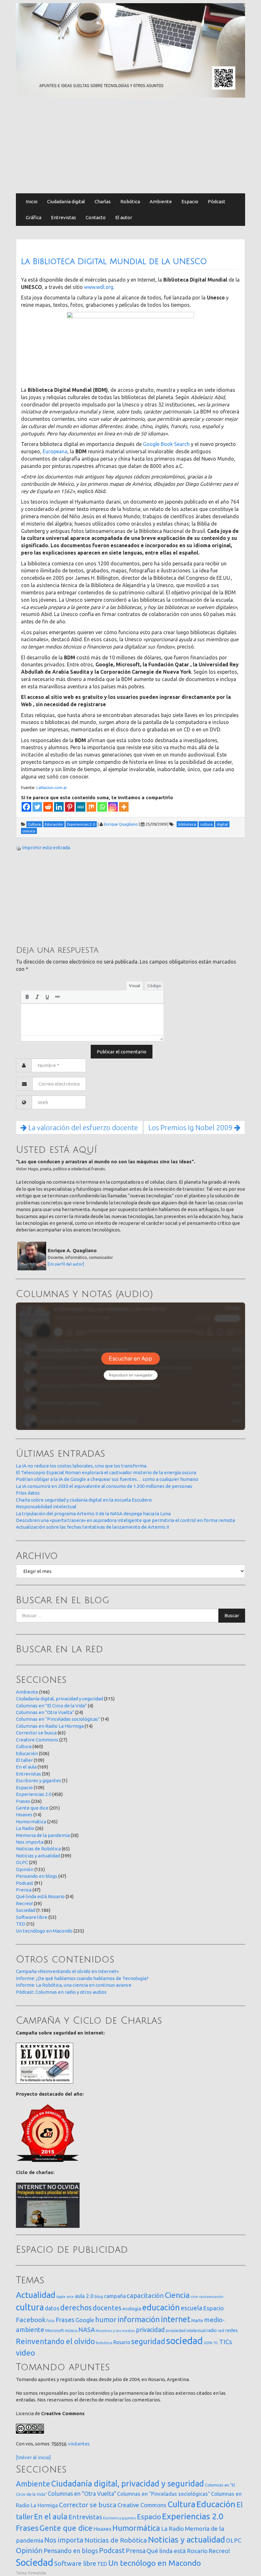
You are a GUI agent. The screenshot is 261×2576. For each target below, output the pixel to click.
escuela (191, 2308)
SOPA (208, 2343)
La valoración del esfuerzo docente (82, 1127)
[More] (124, 807)
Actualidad (36, 2295)
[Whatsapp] (102, 807)
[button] (27, 997)
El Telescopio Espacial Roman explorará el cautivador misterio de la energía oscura (106, 1472)
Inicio (32, 201)
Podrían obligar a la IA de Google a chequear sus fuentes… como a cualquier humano (107, 1479)
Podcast (25, 1883)
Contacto (96, 217)
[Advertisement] (130, 146)
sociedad (184, 2341)
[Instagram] (113, 807)
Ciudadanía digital (66, 201)
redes (231, 2330)
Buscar (232, 1615)
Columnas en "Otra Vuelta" (45, 1712)
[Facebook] (26, 807)
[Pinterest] (70, 807)
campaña (115, 2296)
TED (21, 1924)
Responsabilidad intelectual (46, 1507)
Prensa (24, 1890)
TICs (226, 2342)
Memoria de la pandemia (43, 1835)
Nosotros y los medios (115, 2331)
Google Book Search (166, 444)
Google (85, 2320)
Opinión (25, 1869)
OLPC (22, 1862)
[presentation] (27, 997)
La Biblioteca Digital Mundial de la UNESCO (114, 262)
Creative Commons (37, 1740)
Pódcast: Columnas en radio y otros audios (61, 1992)
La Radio (25, 1828)
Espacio (190, 201)
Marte (197, 2321)
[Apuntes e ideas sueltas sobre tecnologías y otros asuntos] (130, 50)
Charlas (103, 201)
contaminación (211, 2297)
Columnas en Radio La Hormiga (50, 1726)
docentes (107, 2308)
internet (176, 2319)
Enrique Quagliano (121, 824)
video (25, 2353)
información (139, 2319)
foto (51, 2321)
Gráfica (34, 217)
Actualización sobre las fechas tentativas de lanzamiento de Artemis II (92, 1527)
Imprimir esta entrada (46, 847)
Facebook (31, 2320)
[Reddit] (48, 807)
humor (106, 2320)
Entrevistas (63, 217)
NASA (87, 2330)
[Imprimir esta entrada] (18, 847)
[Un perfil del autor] (66, 1264)
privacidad (150, 2330)
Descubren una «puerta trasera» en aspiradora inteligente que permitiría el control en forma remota (125, 1520)
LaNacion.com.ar (52, 787)
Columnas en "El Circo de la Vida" (51, 1706)
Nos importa (30, 1842)
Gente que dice (32, 1808)
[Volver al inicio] (33, 2457)
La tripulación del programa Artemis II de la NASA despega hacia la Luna (93, 1514)
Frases (23, 1801)
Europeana (55, 451)
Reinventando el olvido (55, 2341)
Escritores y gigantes (39, 1780)
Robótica (130, 201)
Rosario (122, 2342)
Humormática (31, 1822)
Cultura (24, 1746)
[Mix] (91, 807)
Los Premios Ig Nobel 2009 (191, 1127)
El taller (24, 1760)
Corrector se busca (36, 1733)
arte (70, 2296)
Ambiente (161, 201)
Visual (134, 986)
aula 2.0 (84, 2296)
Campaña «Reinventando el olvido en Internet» (67, 1971)
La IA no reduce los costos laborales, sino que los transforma (81, 1466)
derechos (76, 2307)
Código (154, 986)
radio (212, 2330)
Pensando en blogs (37, 1876)
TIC (216, 2343)
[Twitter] (37, 807)
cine (194, 2296)
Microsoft (55, 2330)
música (71, 2331)
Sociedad (26, 1910)
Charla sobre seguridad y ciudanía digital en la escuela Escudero (84, 1500)
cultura (30, 2307)
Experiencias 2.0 (34, 1794)
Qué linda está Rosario (40, 1896)
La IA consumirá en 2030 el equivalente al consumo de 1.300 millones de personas (104, 1486)
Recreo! (24, 1903)
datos (52, 2308)
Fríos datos (28, 1493)
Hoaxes (24, 1815)
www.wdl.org (99, 287)
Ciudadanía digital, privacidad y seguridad (60, 1699)
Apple (61, 2297)
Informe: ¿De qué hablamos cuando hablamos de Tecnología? (82, 1978)
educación (161, 2307)
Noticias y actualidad (38, 1856)
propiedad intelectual (186, 2330)
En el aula (26, 1767)
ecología (132, 2309)
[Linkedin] (59, 807)
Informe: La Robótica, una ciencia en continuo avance (74, 1985)
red (221, 2330)
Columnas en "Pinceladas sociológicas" (58, 1719)
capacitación (145, 2296)
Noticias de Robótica (38, 1849)
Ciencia (177, 2295)
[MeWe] (81, 807)
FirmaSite (37, 2573)
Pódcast (217, 201)
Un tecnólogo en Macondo (44, 1931)
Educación (27, 1753)
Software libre (32, 1917)
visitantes (79, 2444)
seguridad (148, 2341)
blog (99, 2296)
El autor (124, 217)
